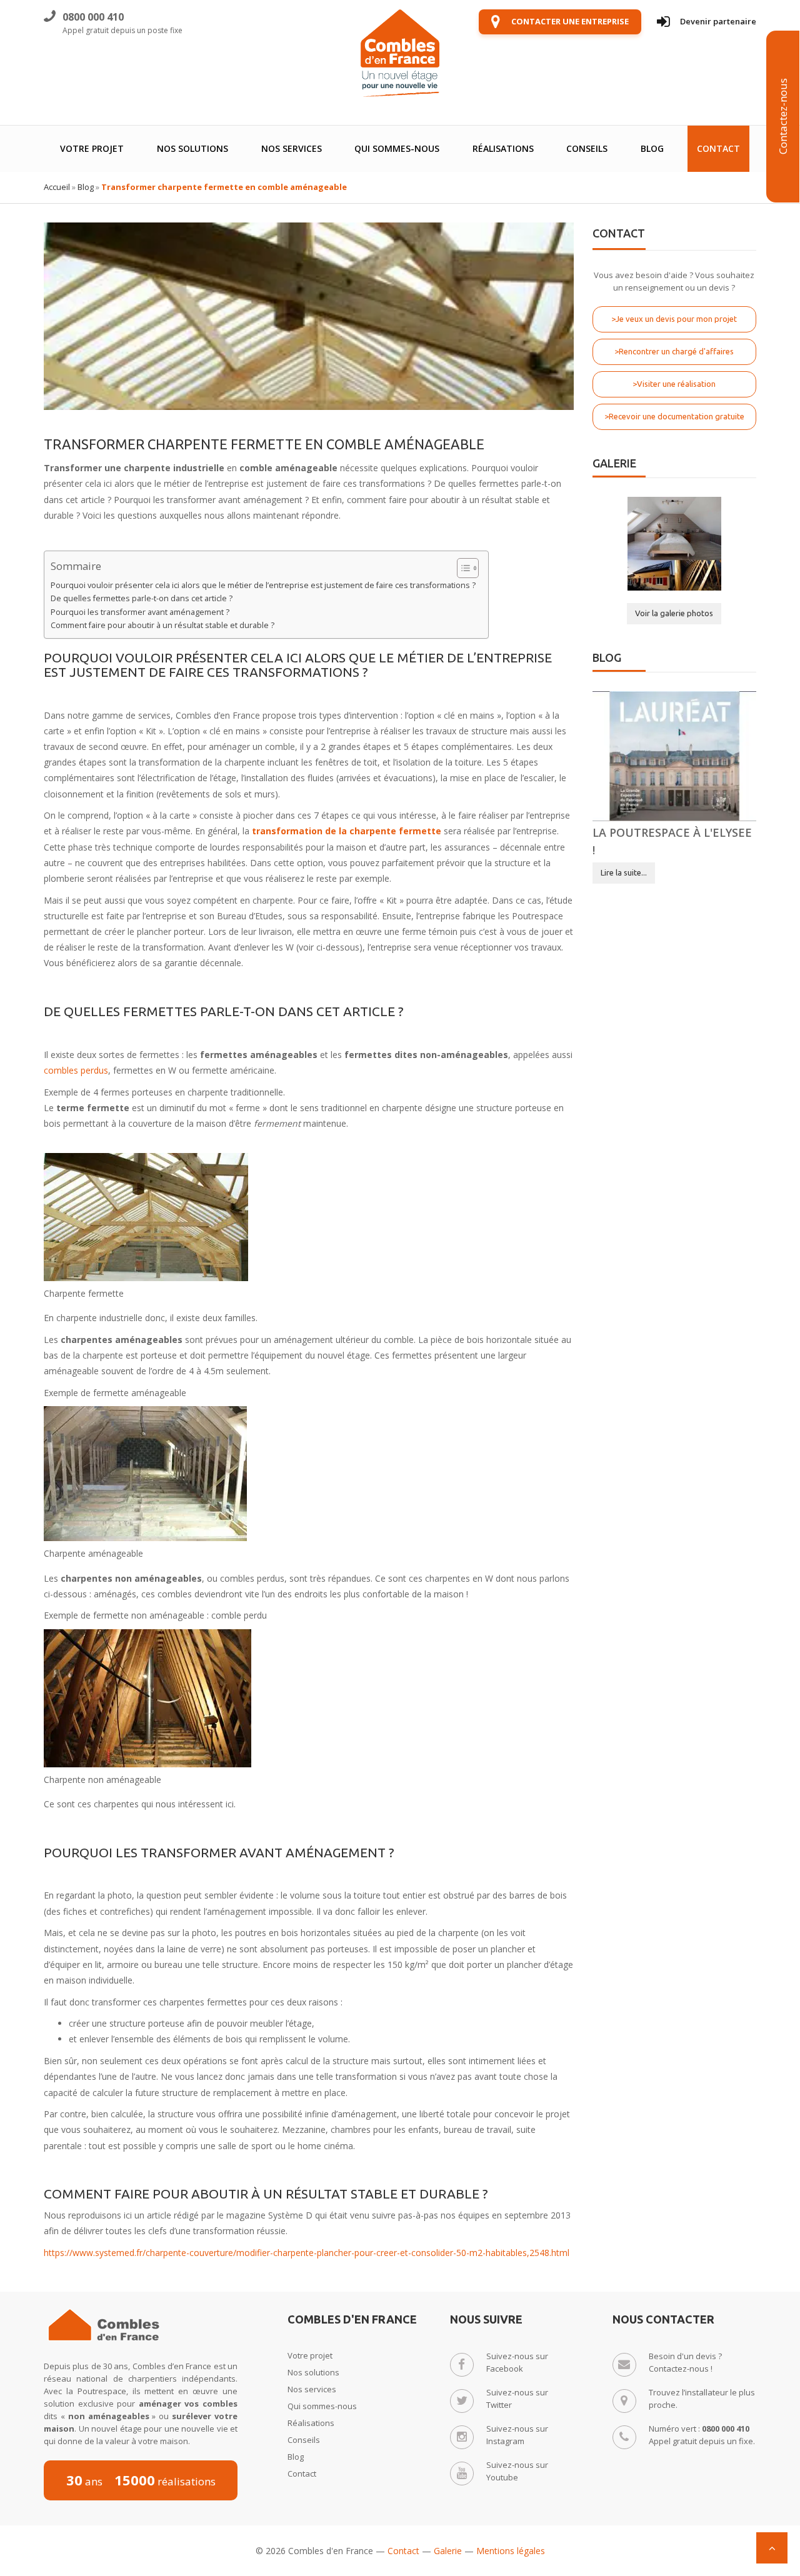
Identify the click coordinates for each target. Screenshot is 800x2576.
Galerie (448, 2551)
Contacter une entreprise (570, 21)
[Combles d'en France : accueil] (400, 53)
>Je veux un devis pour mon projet (674, 319)
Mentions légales (511, 2551)
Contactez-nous (783, 117)
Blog (652, 148)
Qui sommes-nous (397, 148)
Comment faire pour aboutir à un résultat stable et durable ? (162, 625)
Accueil (57, 187)
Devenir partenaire (718, 21)
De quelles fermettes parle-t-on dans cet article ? (142, 598)
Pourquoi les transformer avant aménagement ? (140, 612)
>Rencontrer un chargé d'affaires (674, 351)
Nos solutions (192, 148)
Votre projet (92, 148)
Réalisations (503, 148)
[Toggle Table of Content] (462, 568)
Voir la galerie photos (674, 613)
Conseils (587, 148)
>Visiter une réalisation (674, 384)
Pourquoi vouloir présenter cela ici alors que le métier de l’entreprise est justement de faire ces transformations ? (263, 585)
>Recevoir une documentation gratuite (674, 416)
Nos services (292, 148)
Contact (718, 148)
